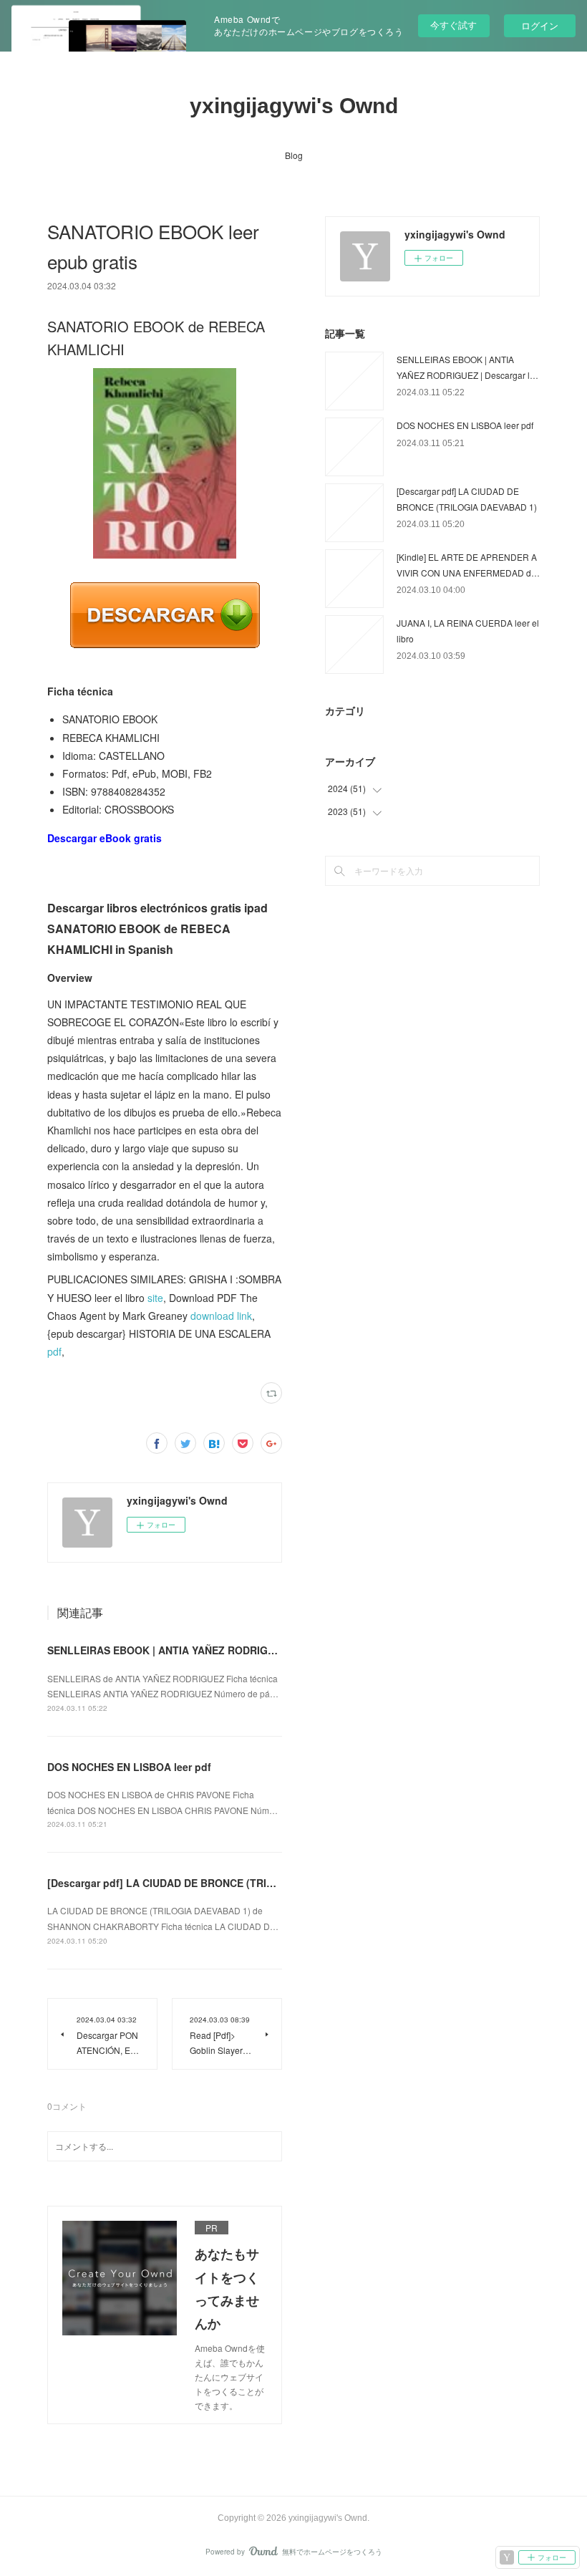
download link (221, 1316)
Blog (294, 155)
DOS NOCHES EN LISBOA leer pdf (129, 1767)
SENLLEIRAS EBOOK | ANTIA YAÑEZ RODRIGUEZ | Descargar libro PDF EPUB (236, 1650)
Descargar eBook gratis (105, 838)
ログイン (540, 25)
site (155, 1298)
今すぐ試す (453, 25)
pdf (54, 1351)
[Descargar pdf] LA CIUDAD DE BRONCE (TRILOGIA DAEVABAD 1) (208, 1883)
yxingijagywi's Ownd (294, 106)
